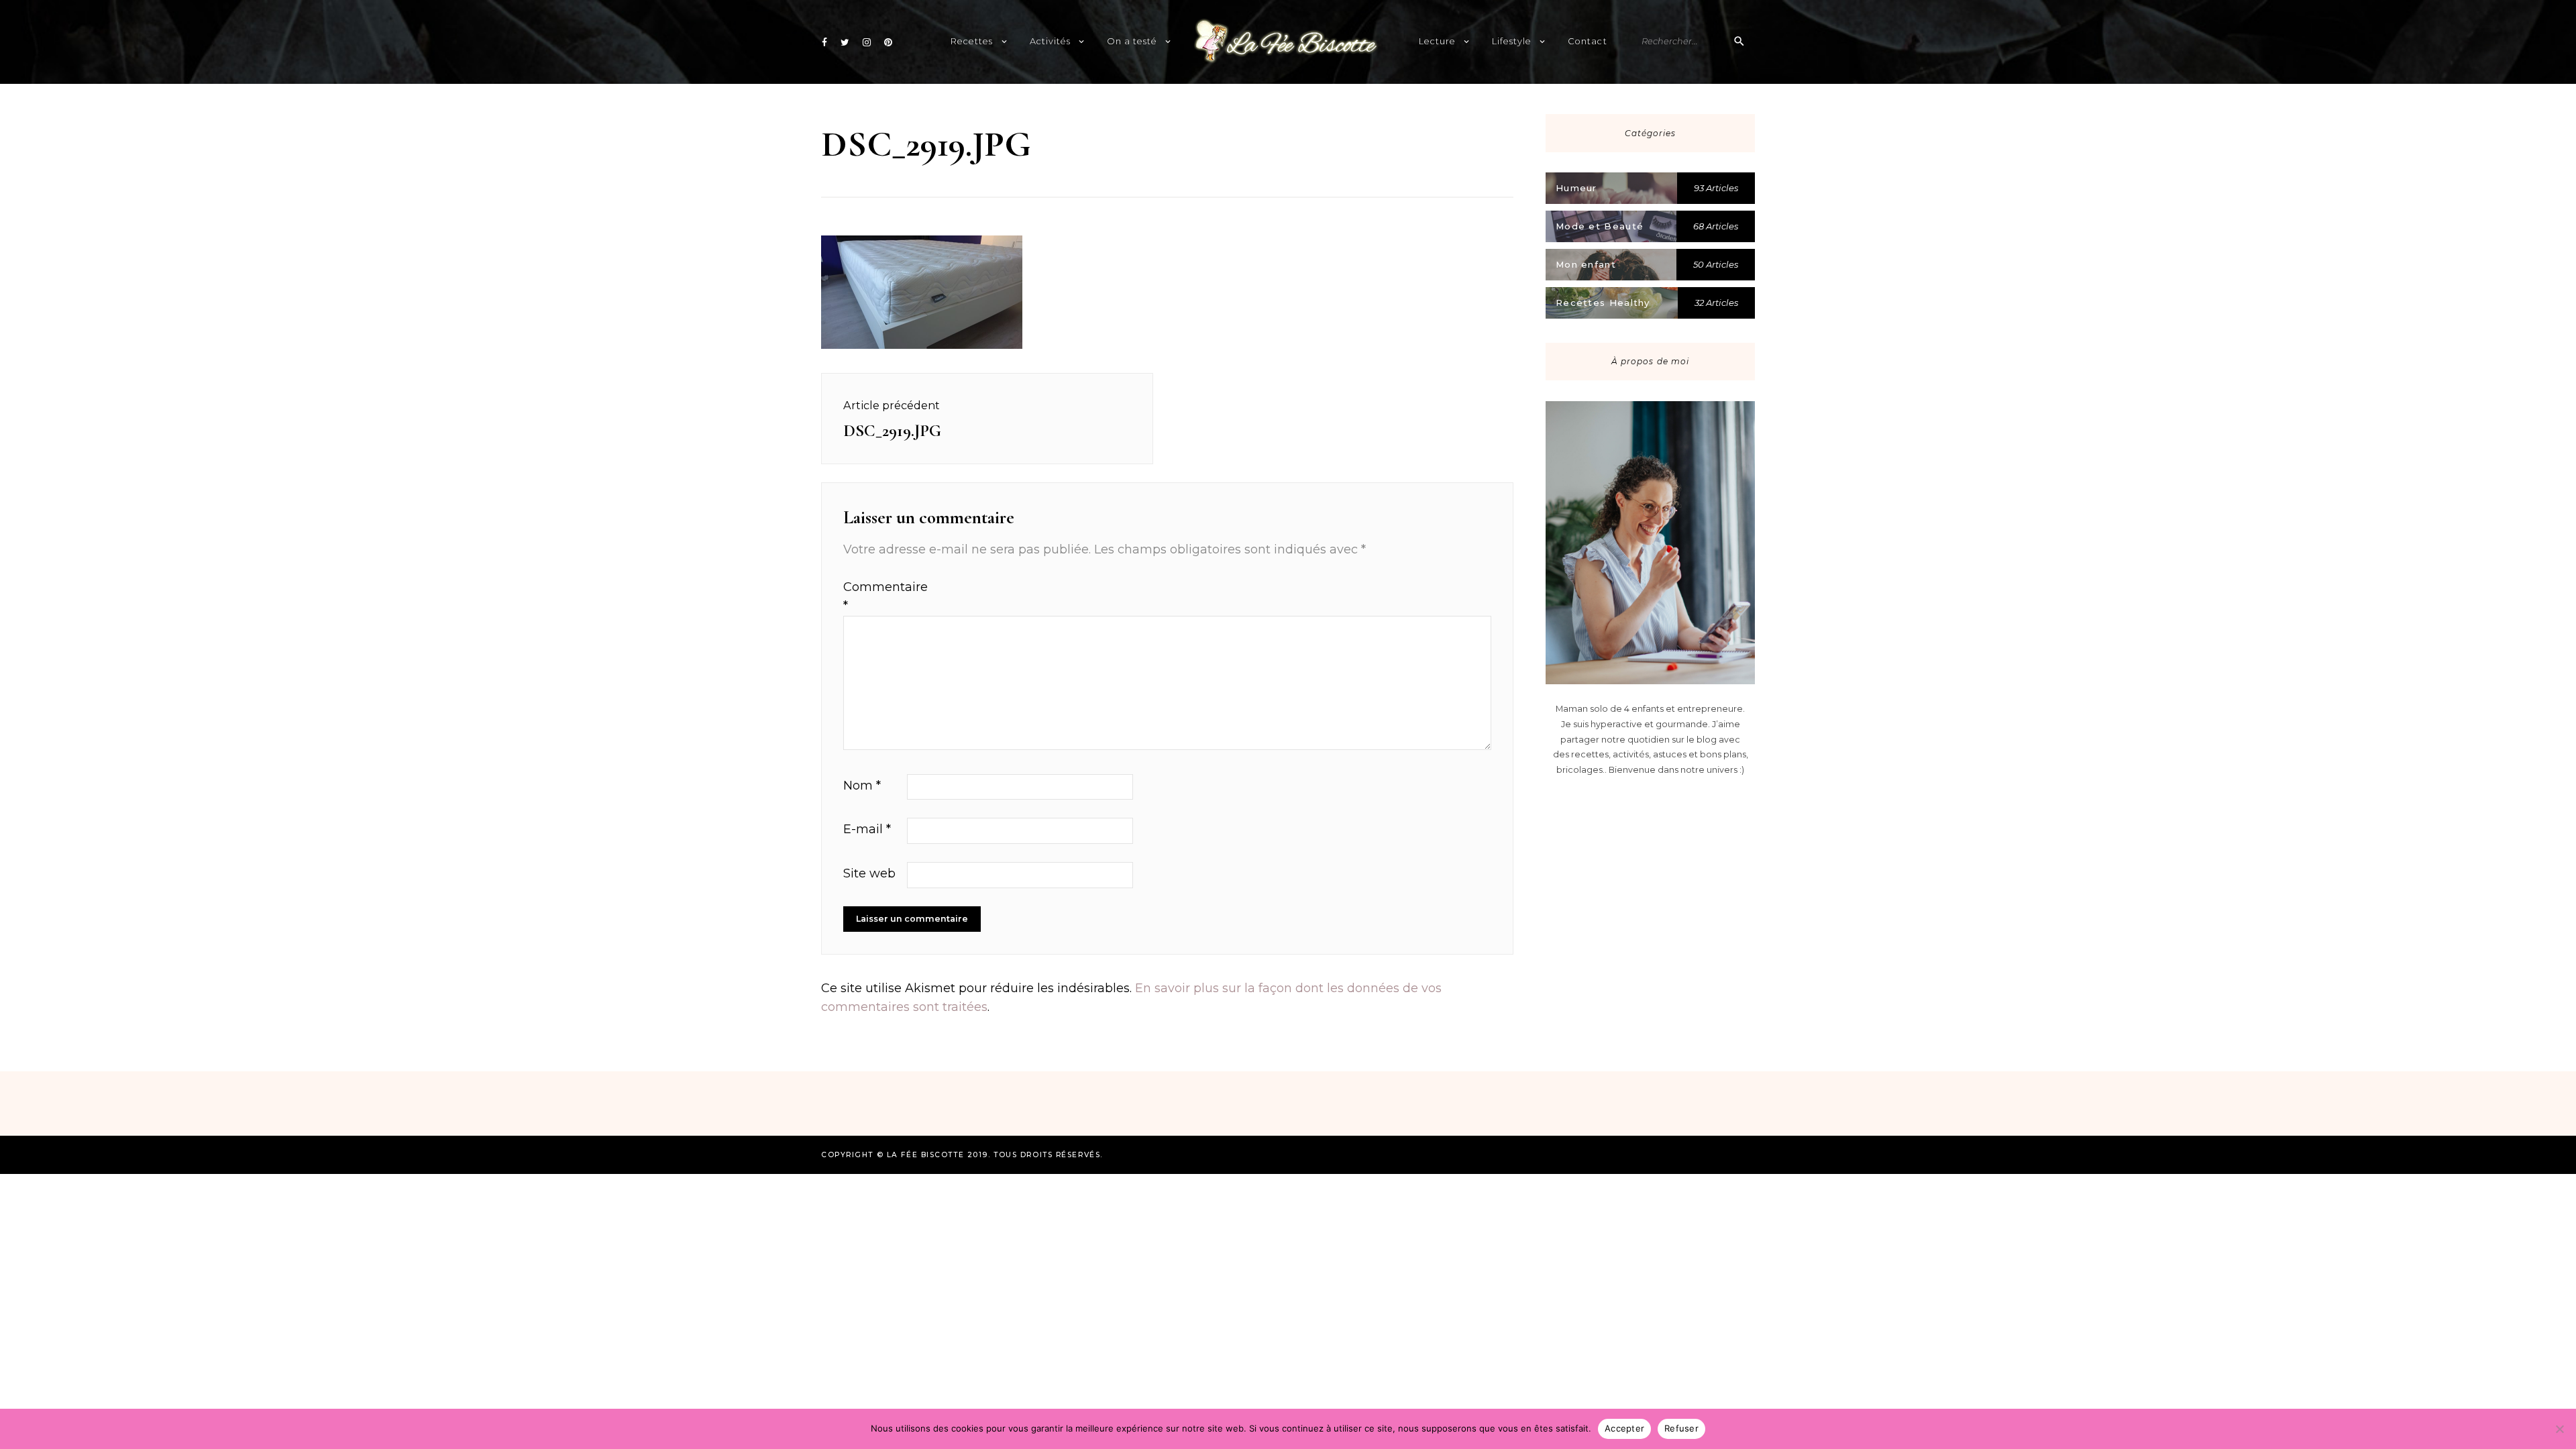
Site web (869, 873)
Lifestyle (1512, 41)
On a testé (1132, 41)
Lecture (1437, 41)
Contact (1587, 41)
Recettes (972, 41)
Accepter (1624, 1428)
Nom (862, 786)
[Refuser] (2559, 1429)
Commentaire (873, 597)
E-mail (867, 829)
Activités (1050, 41)
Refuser (1681, 1428)
